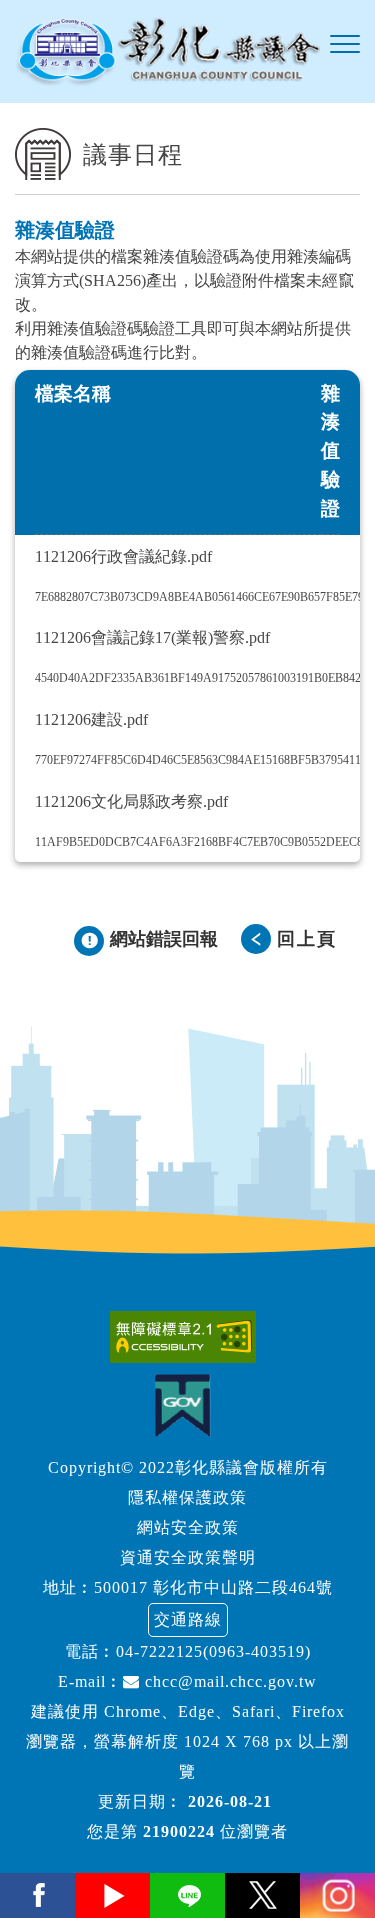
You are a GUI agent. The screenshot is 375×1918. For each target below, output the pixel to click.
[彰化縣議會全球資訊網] (167, 51)
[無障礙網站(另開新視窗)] (188, 1337)
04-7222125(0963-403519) (213, 1651)
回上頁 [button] (307, 939)
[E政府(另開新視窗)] (187, 1405)
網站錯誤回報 (164, 939)
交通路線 (188, 1619)
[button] (345, 45)
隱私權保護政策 (187, 1497)
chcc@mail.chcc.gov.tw (228, 1681)
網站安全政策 (188, 1527)
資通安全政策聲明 (188, 1557)
